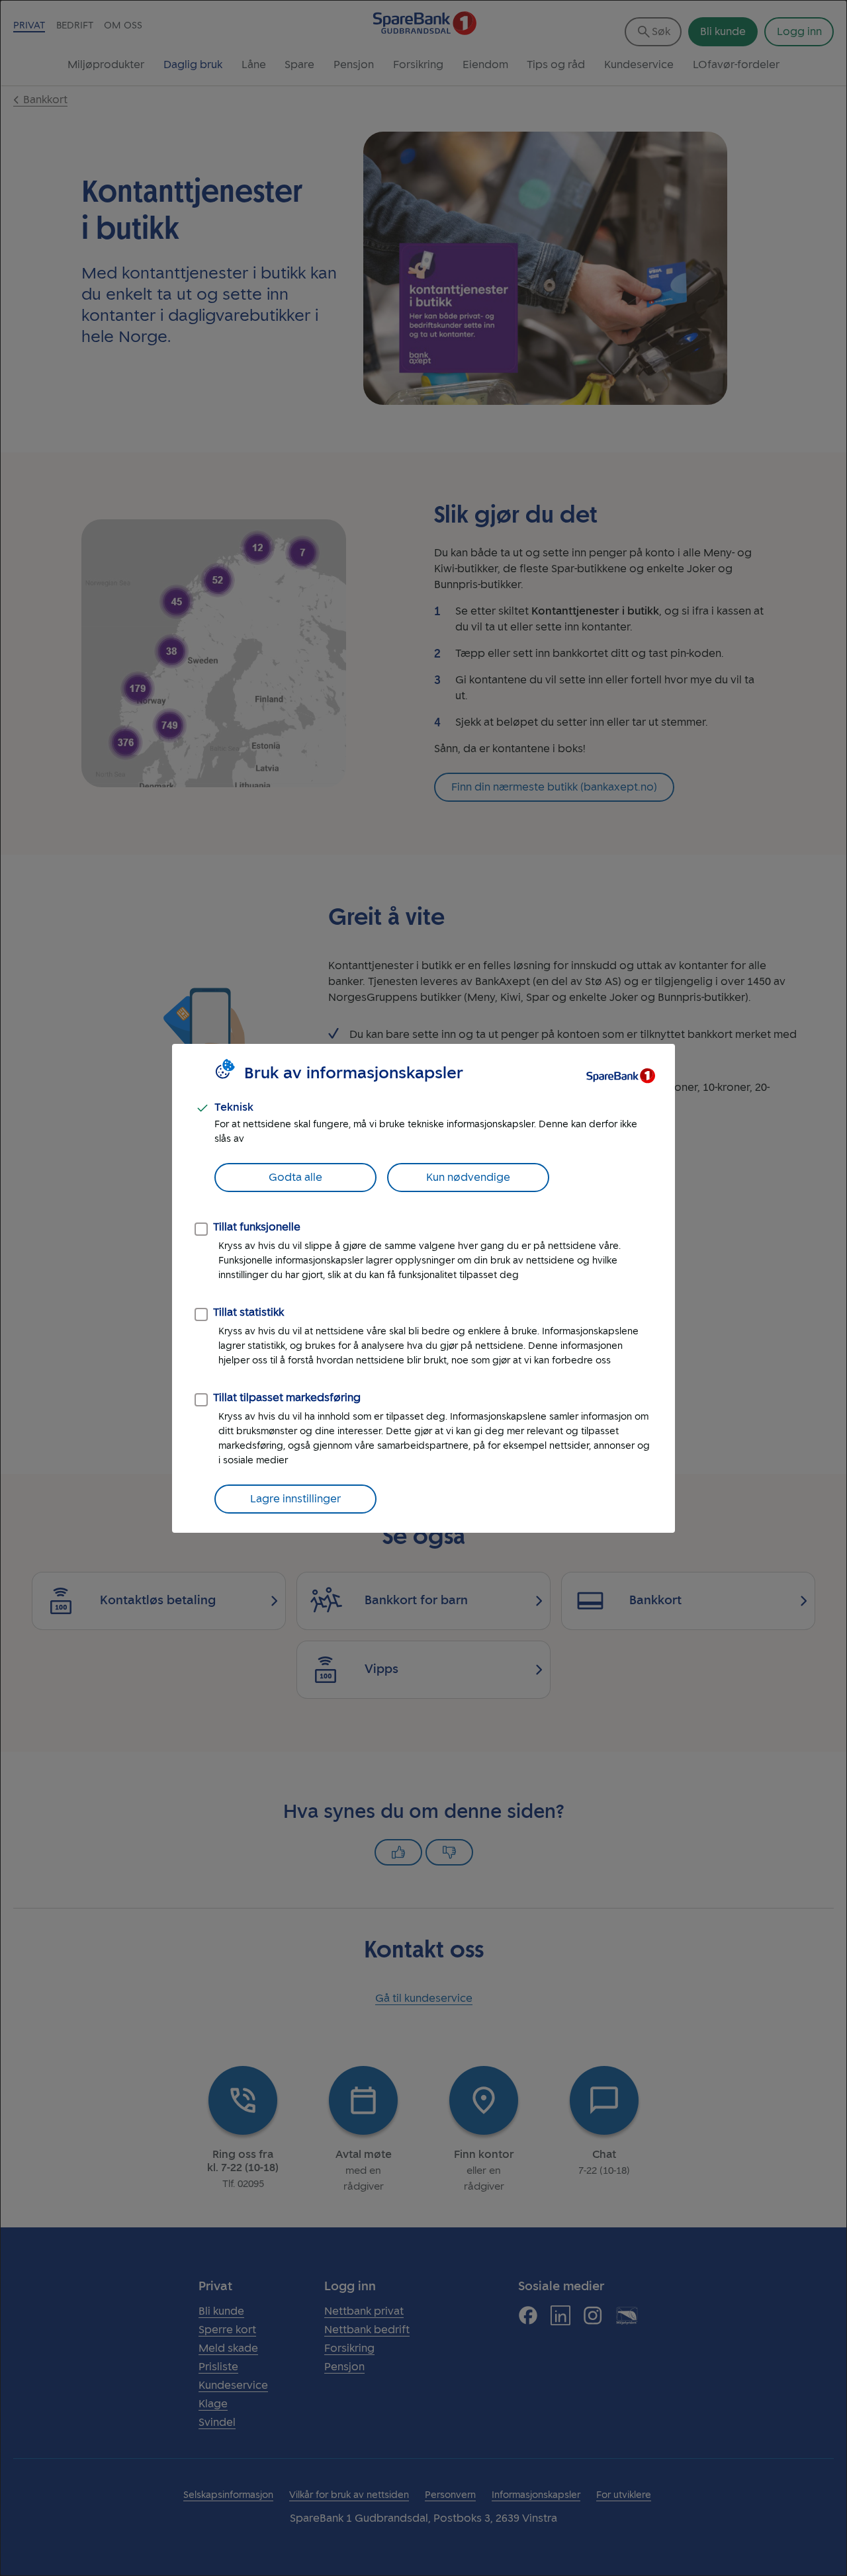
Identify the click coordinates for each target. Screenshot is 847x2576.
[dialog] (423, 1288)
